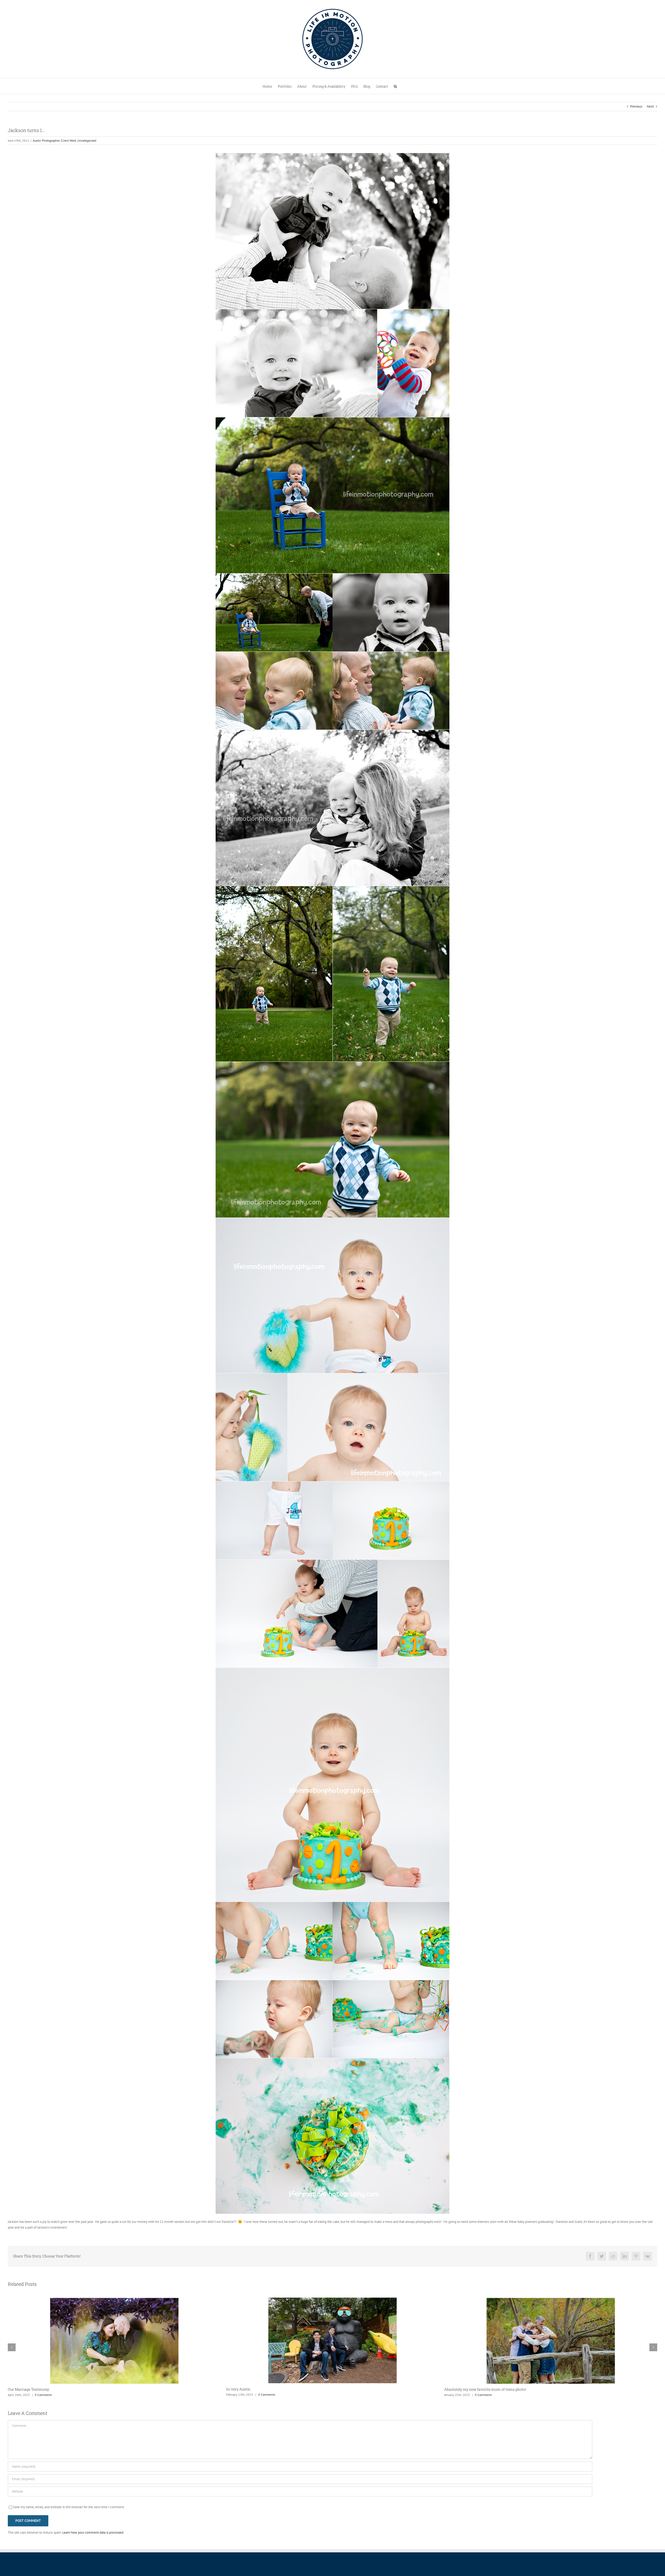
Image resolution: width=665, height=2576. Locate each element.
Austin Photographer (46, 140)
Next (650, 106)
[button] (395, 86)
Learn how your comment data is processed (93, 2532)
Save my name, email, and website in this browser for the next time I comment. (69, 2507)
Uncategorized (87, 140)
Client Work (68, 140)
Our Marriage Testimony (465, 2389)
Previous (636, 106)
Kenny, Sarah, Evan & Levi (248, 2389)
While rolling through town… (32, 2389)
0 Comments (42, 2395)
